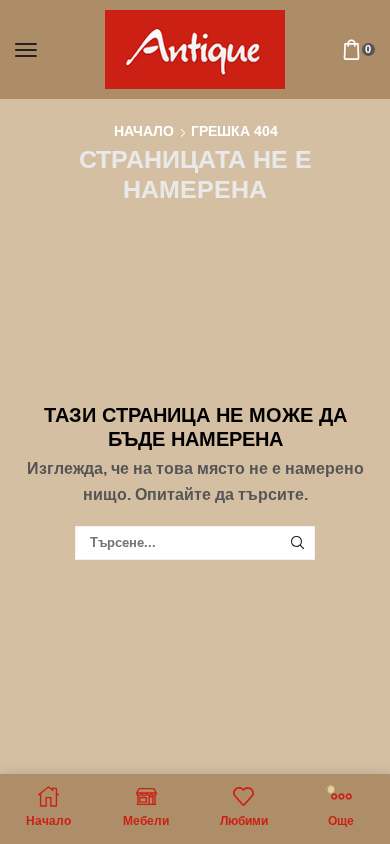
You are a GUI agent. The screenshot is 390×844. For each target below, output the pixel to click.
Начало (144, 131)
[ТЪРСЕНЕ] (297, 543)
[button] (26, 50)
